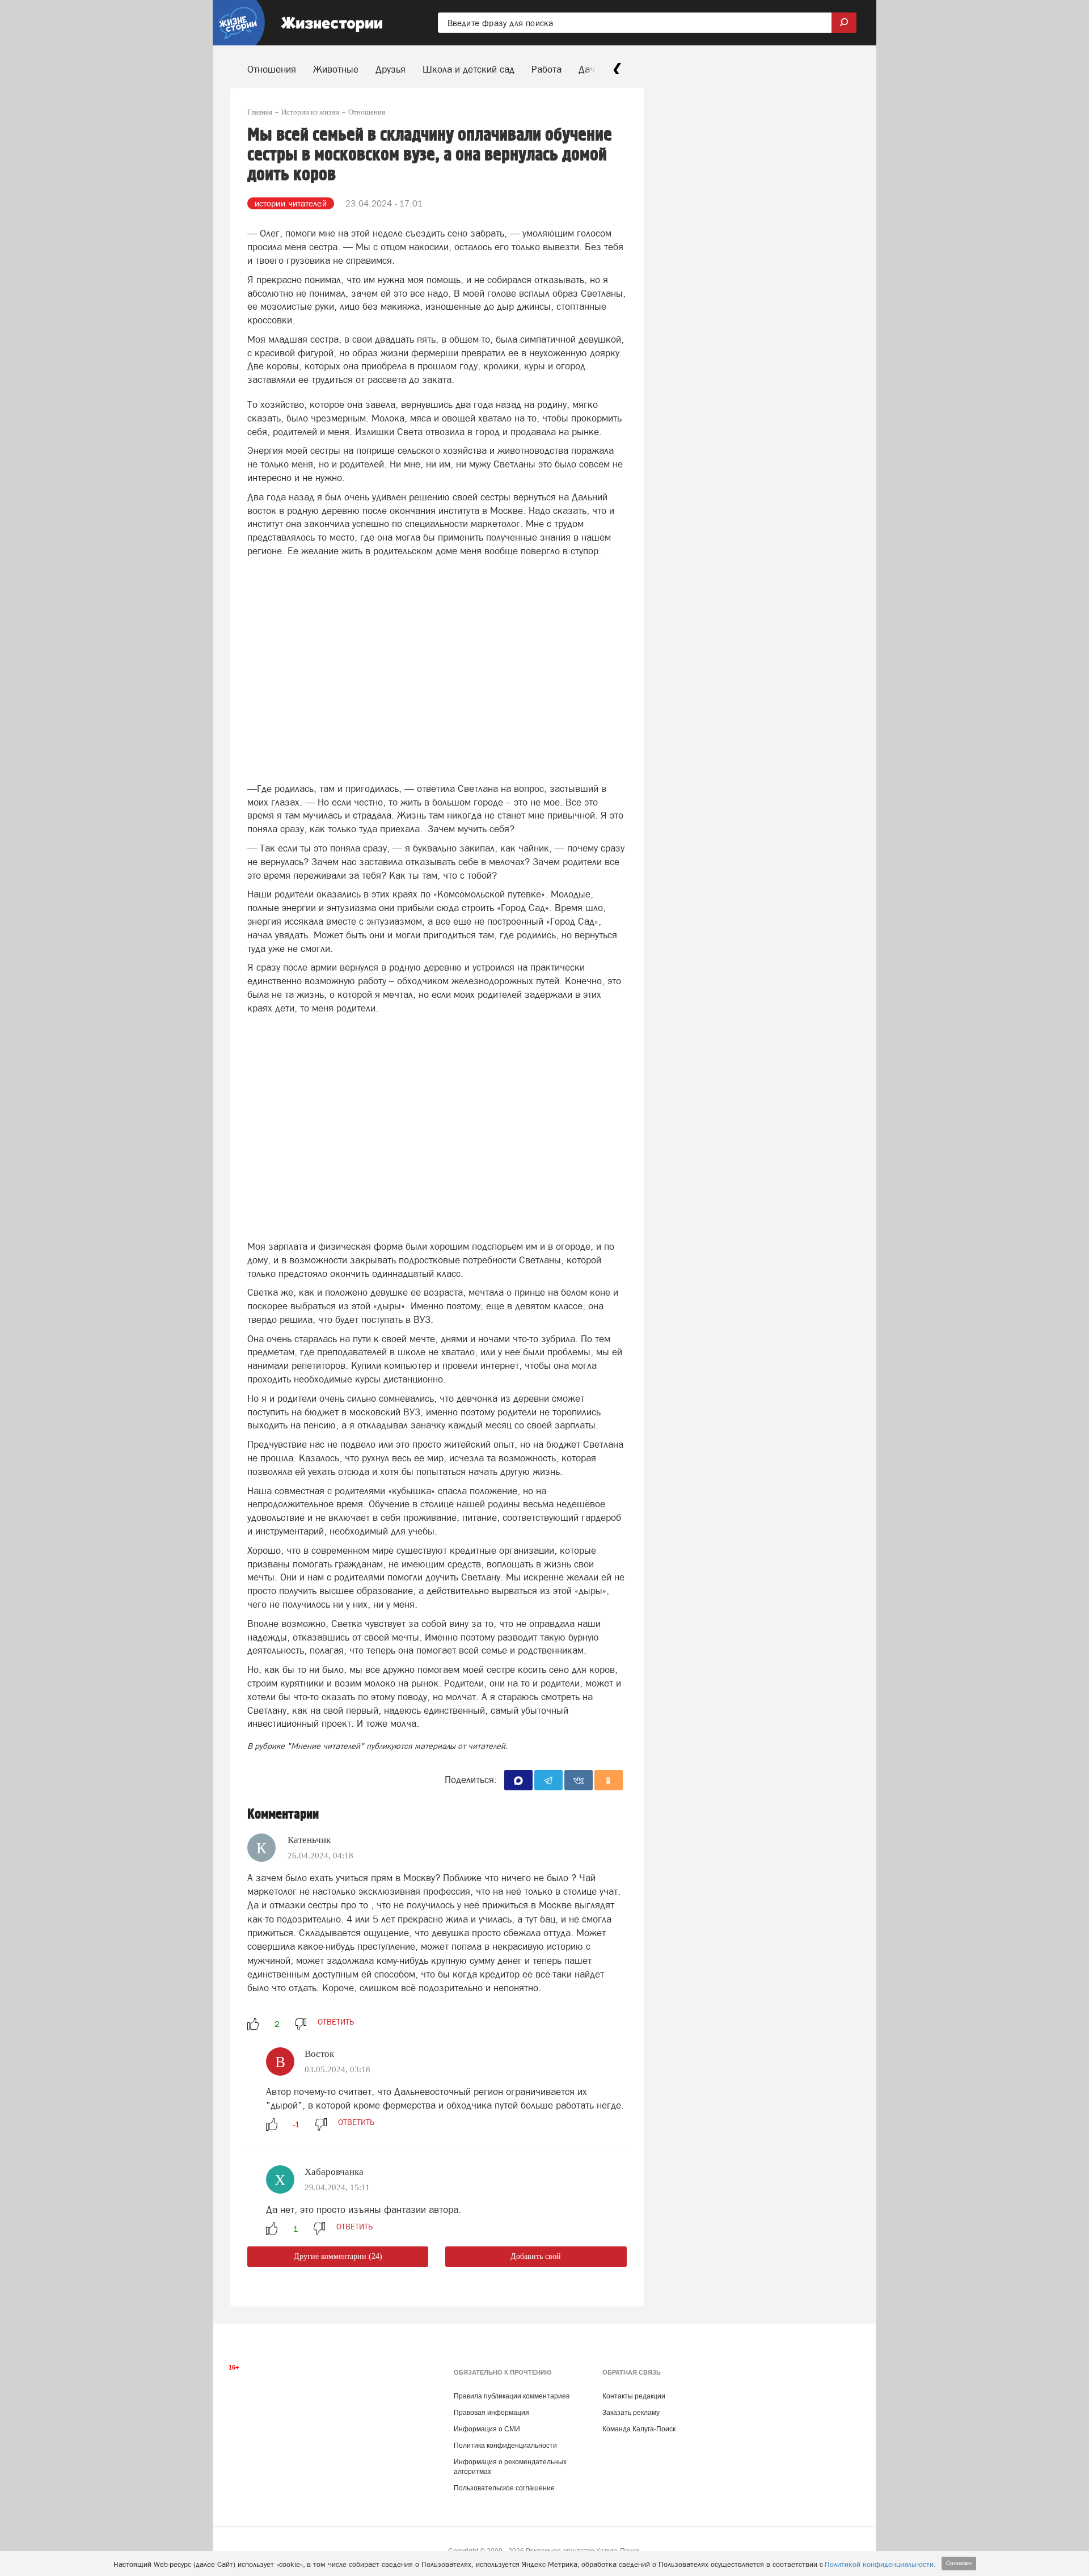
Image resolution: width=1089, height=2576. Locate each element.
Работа (546, 69)
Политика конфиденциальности (505, 2446)
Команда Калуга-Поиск (639, 2429)
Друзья (391, 69)
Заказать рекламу (631, 2413)
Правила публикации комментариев (512, 2396)
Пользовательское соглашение (504, 2488)
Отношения (272, 69)
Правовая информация (491, 2413)
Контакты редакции (634, 2396)
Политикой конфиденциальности (879, 2564)
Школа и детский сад (468, 69)
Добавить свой (536, 2256)
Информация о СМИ (487, 2429)
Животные (336, 69)
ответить (336, 2022)
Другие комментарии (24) (338, 2256)
